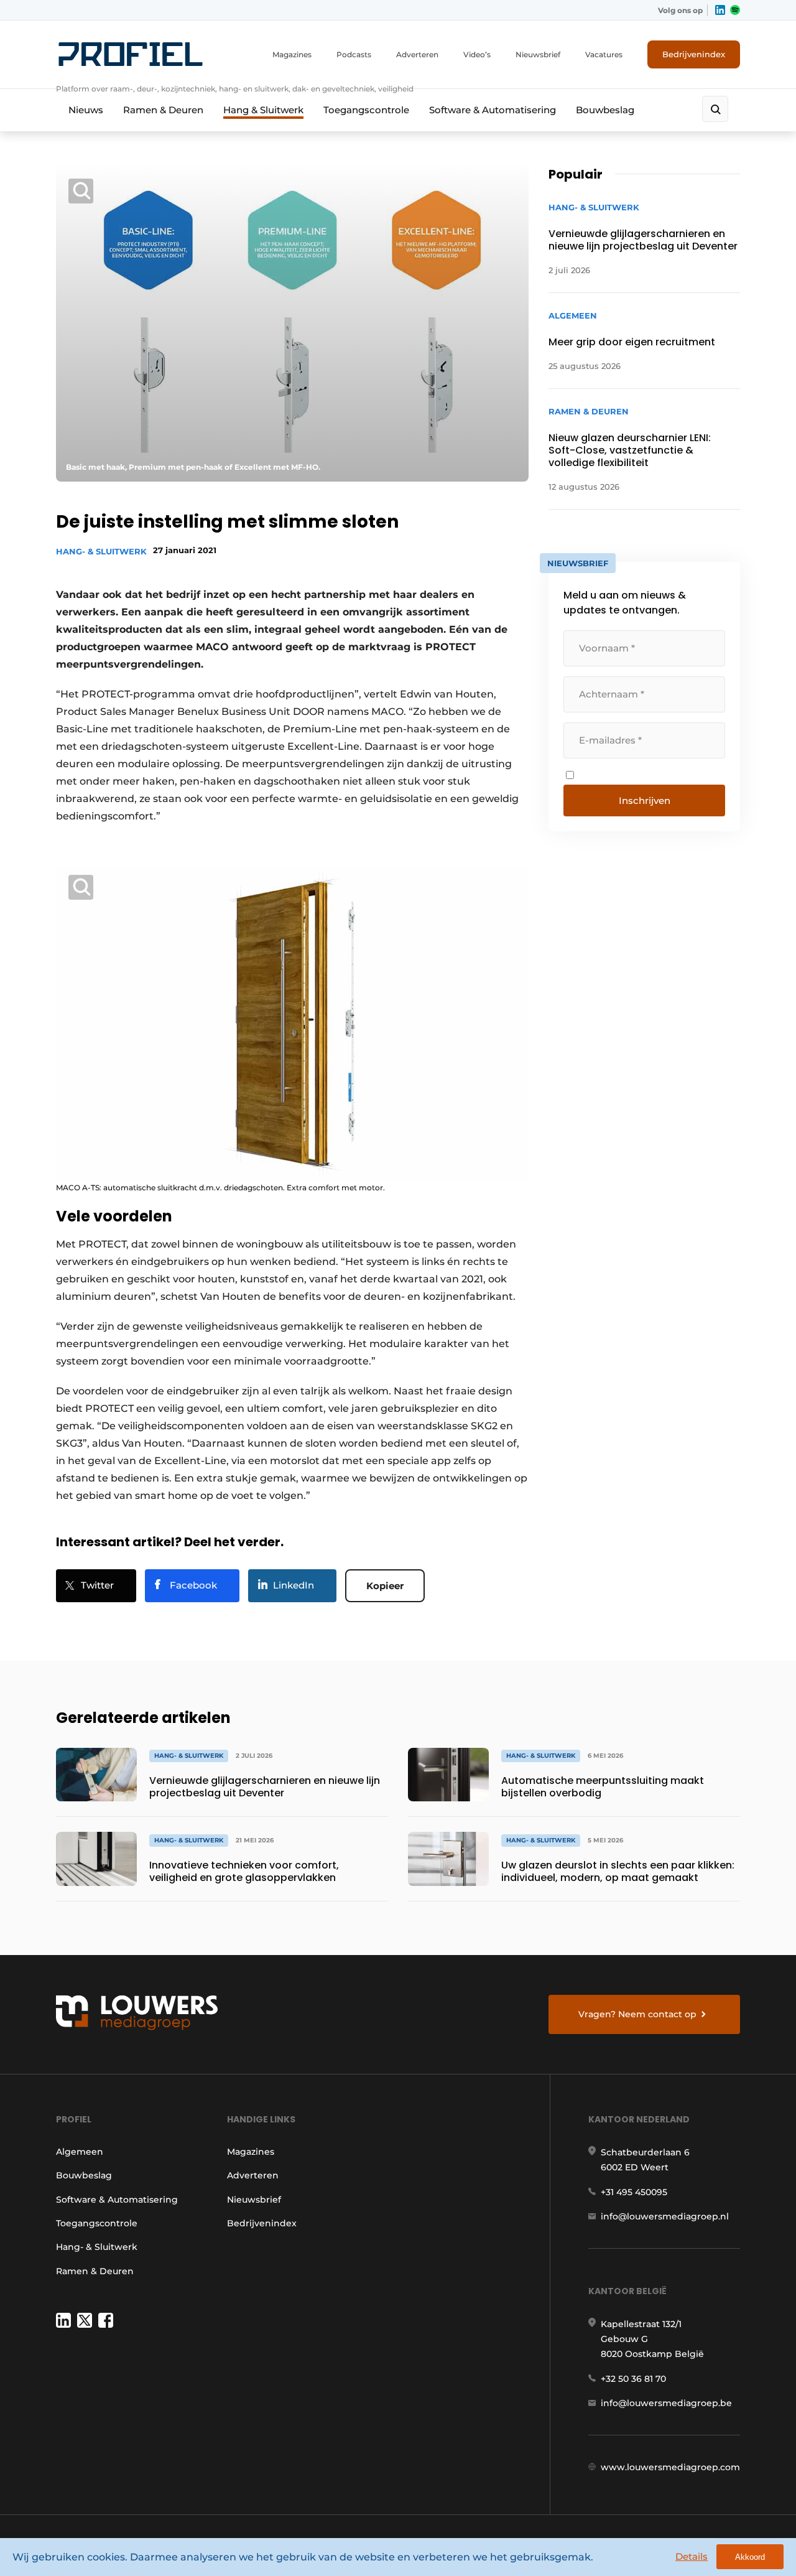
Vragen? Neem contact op (637, 2014)
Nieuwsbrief (538, 54)
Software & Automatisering (493, 110)
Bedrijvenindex (694, 54)
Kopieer (385, 1586)
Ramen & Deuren (163, 110)
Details (692, 2556)
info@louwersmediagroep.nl (665, 2216)
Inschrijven (645, 800)
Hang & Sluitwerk (263, 110)
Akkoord (750, 2557)
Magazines (292, 54)
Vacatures (604, 54)
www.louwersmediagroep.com (670, 2467)
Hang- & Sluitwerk (101, 551)
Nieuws (86, 110)
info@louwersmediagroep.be (666, 2403)
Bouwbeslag (605, 110)
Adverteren (417, 54)
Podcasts (354, 54)
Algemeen (80, 2152)
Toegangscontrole (366, 110)
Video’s (477, 54)
